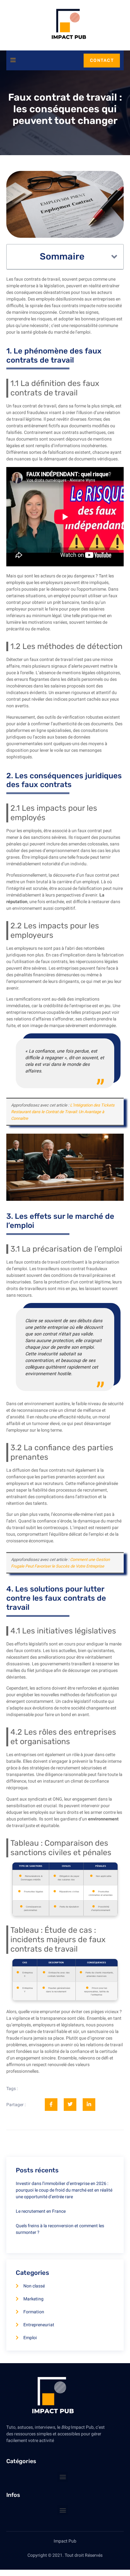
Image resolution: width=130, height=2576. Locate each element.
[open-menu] (13, 60)
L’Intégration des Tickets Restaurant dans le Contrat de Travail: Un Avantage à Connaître (63, 1112)
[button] (114, 257)
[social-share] (51, 2105)
